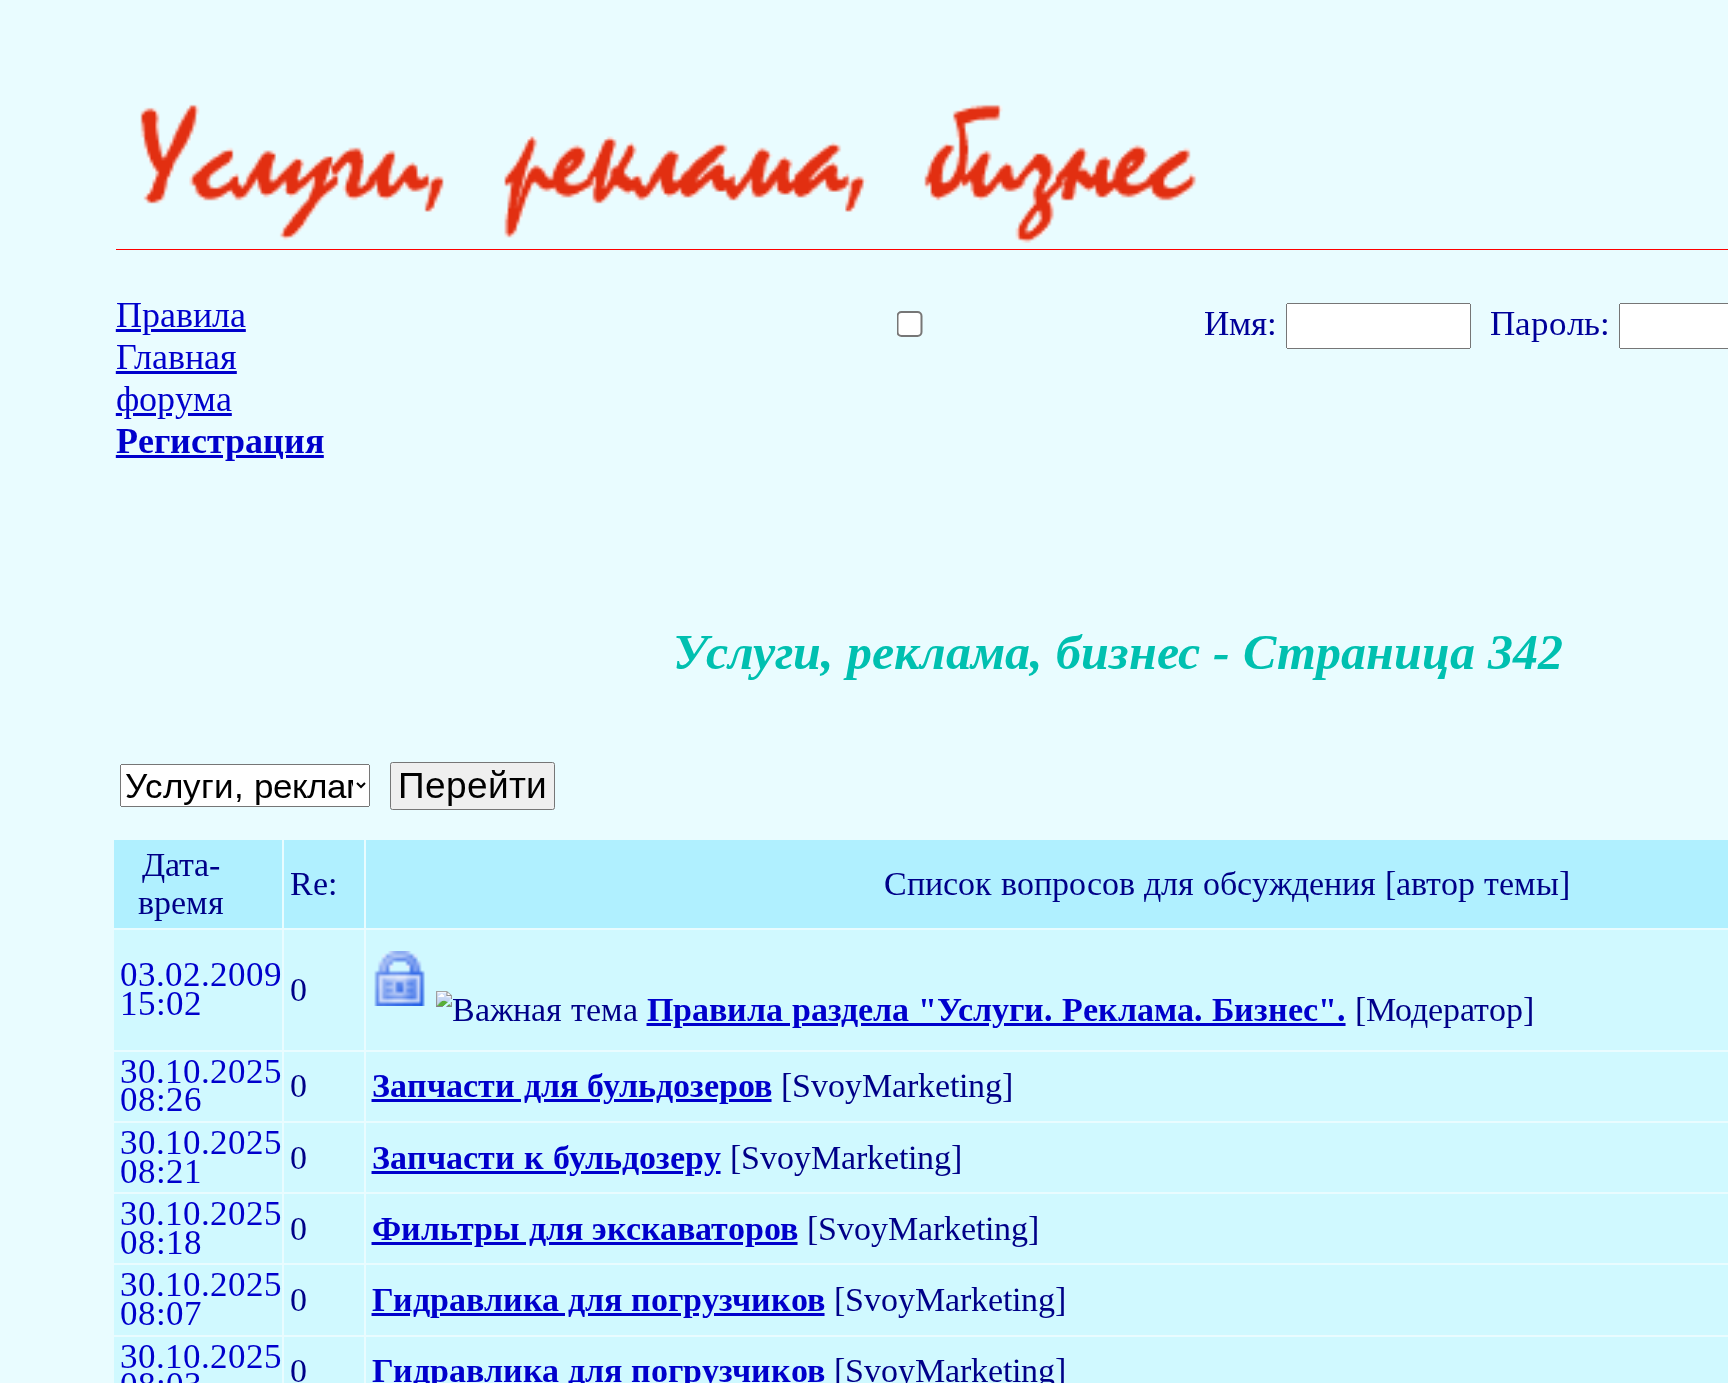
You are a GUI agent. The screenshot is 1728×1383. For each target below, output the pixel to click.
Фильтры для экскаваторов (585, 1228)
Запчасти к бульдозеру (546, 1157)
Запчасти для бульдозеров (572, 1085)
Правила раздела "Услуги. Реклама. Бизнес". (996, 1009)
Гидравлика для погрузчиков (598, 1299)
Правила (181, 315)
